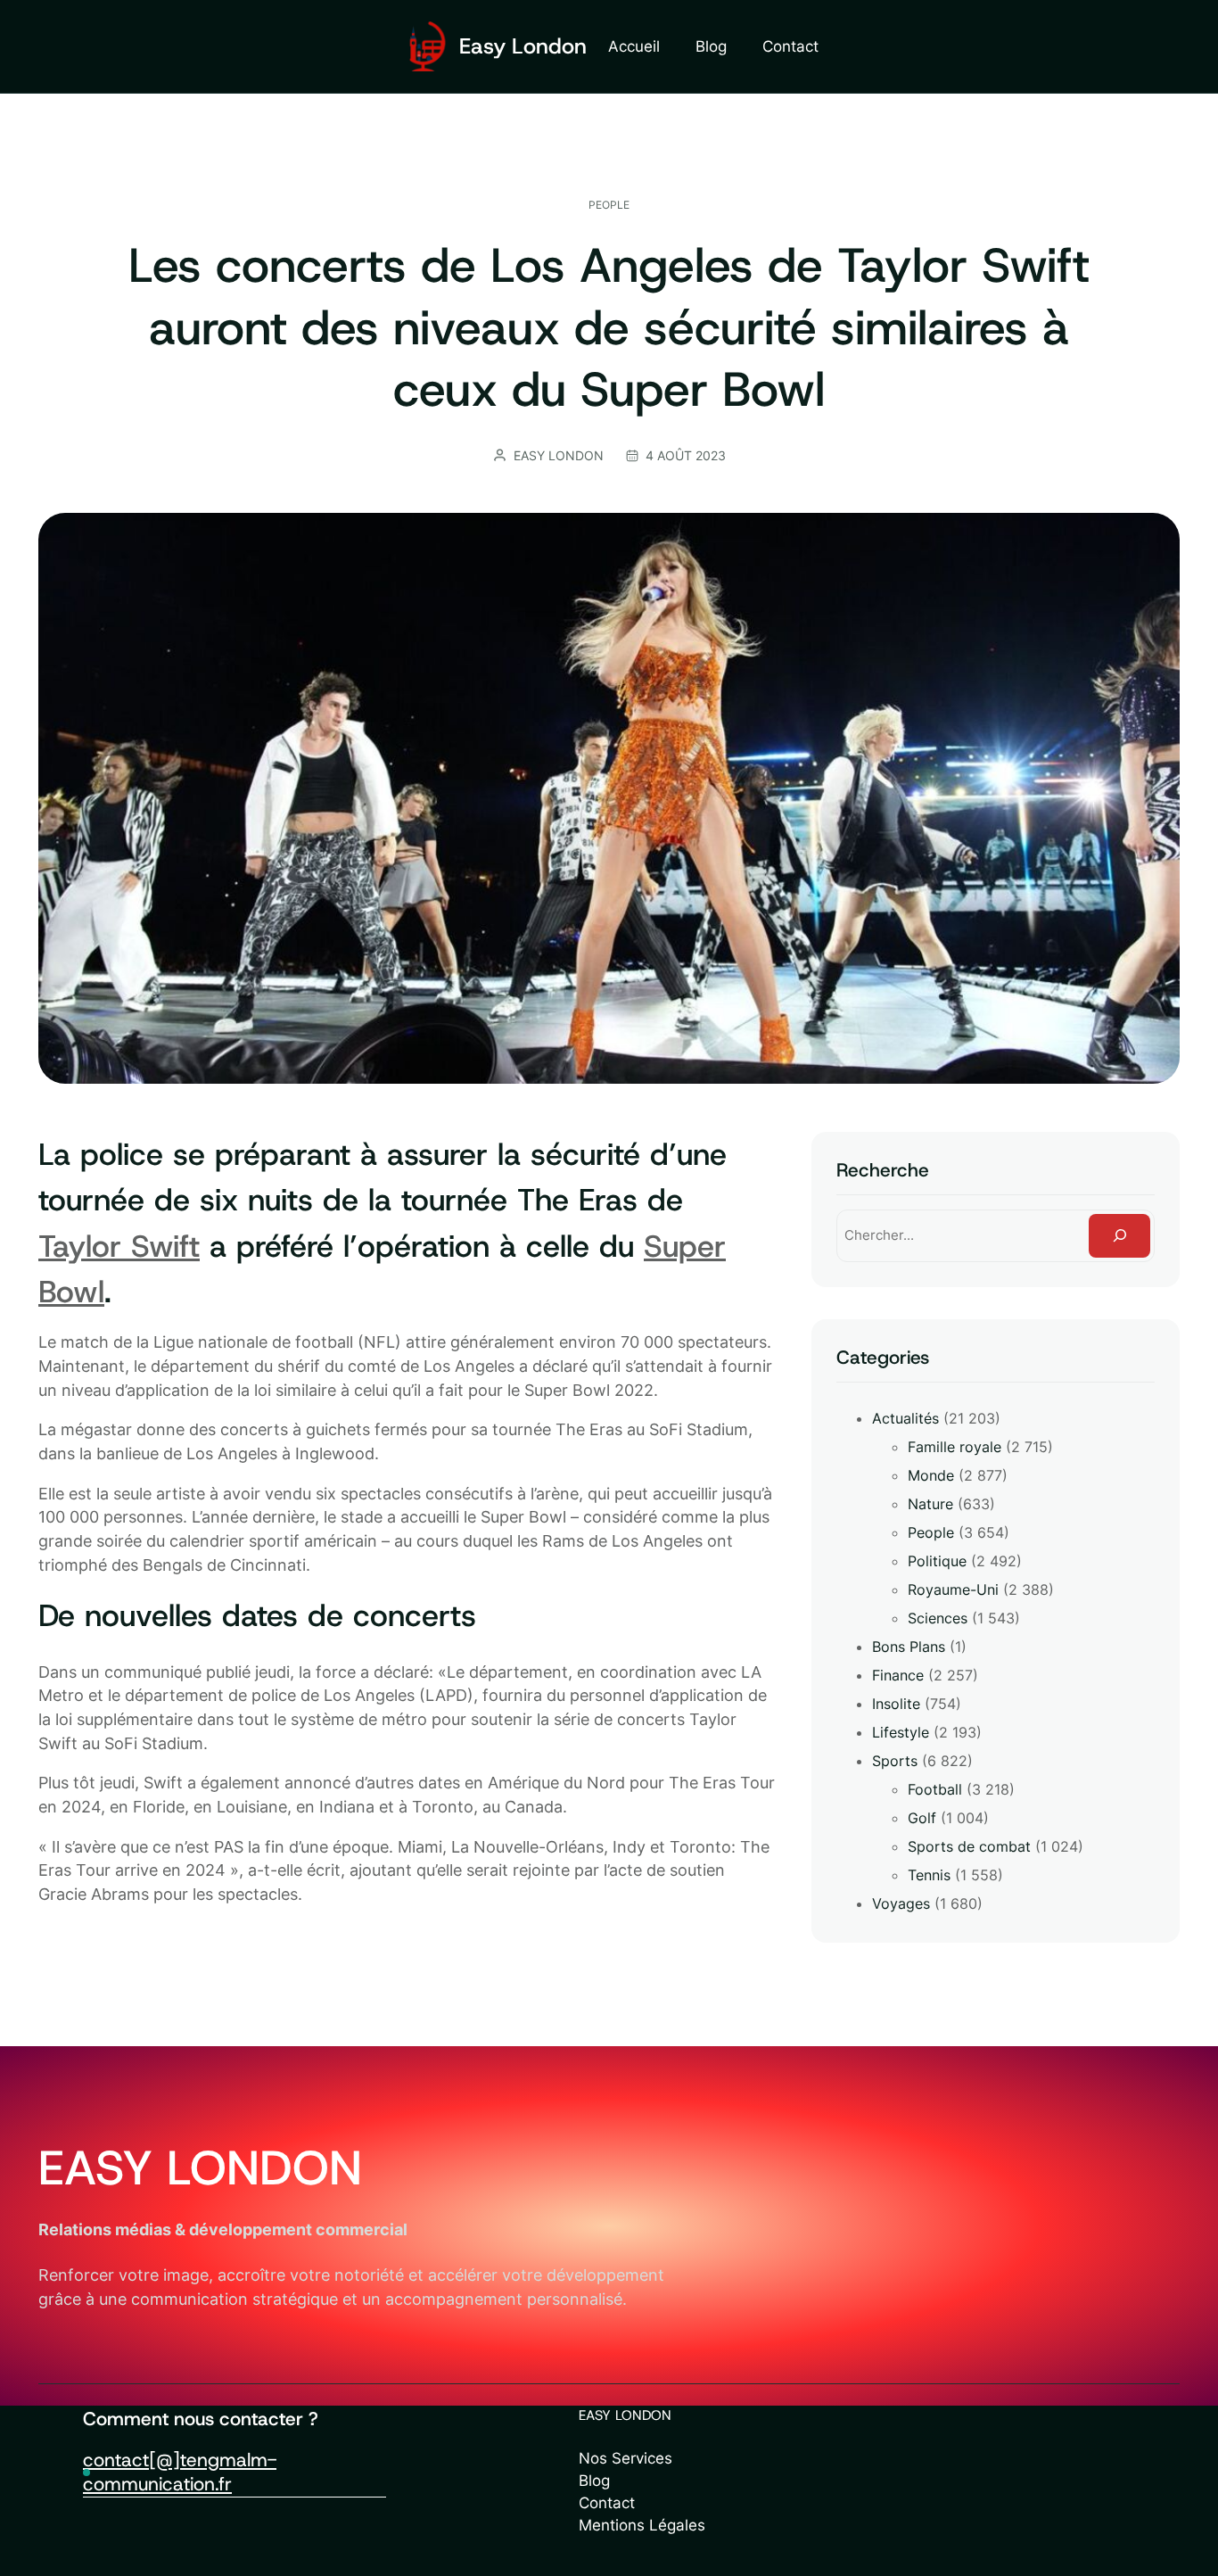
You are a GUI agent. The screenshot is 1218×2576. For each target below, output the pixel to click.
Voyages (901, 1903)
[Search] (1119, 1235)
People (609, 205)
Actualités (905, 1418)
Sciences (938, 1618)
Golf (922, 1818)
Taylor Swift (119, 1246)
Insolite (896, 1704)
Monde (931, 1475)
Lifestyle (901, 1732)
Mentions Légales (642, 2525)
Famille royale (955, 1447)
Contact (607, 2503)
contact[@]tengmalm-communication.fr (180, 2472)
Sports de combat (969, 1846)
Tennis (929, 1875)
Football (935, 1789)
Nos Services (625, 2458)
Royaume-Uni (953, 1589)
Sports (895, 1761)
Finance (898, 1675)
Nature (930, 1504)
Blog (594, 2481)
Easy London (523, 46)
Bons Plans (909, 1647)
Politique (937, 1561)
